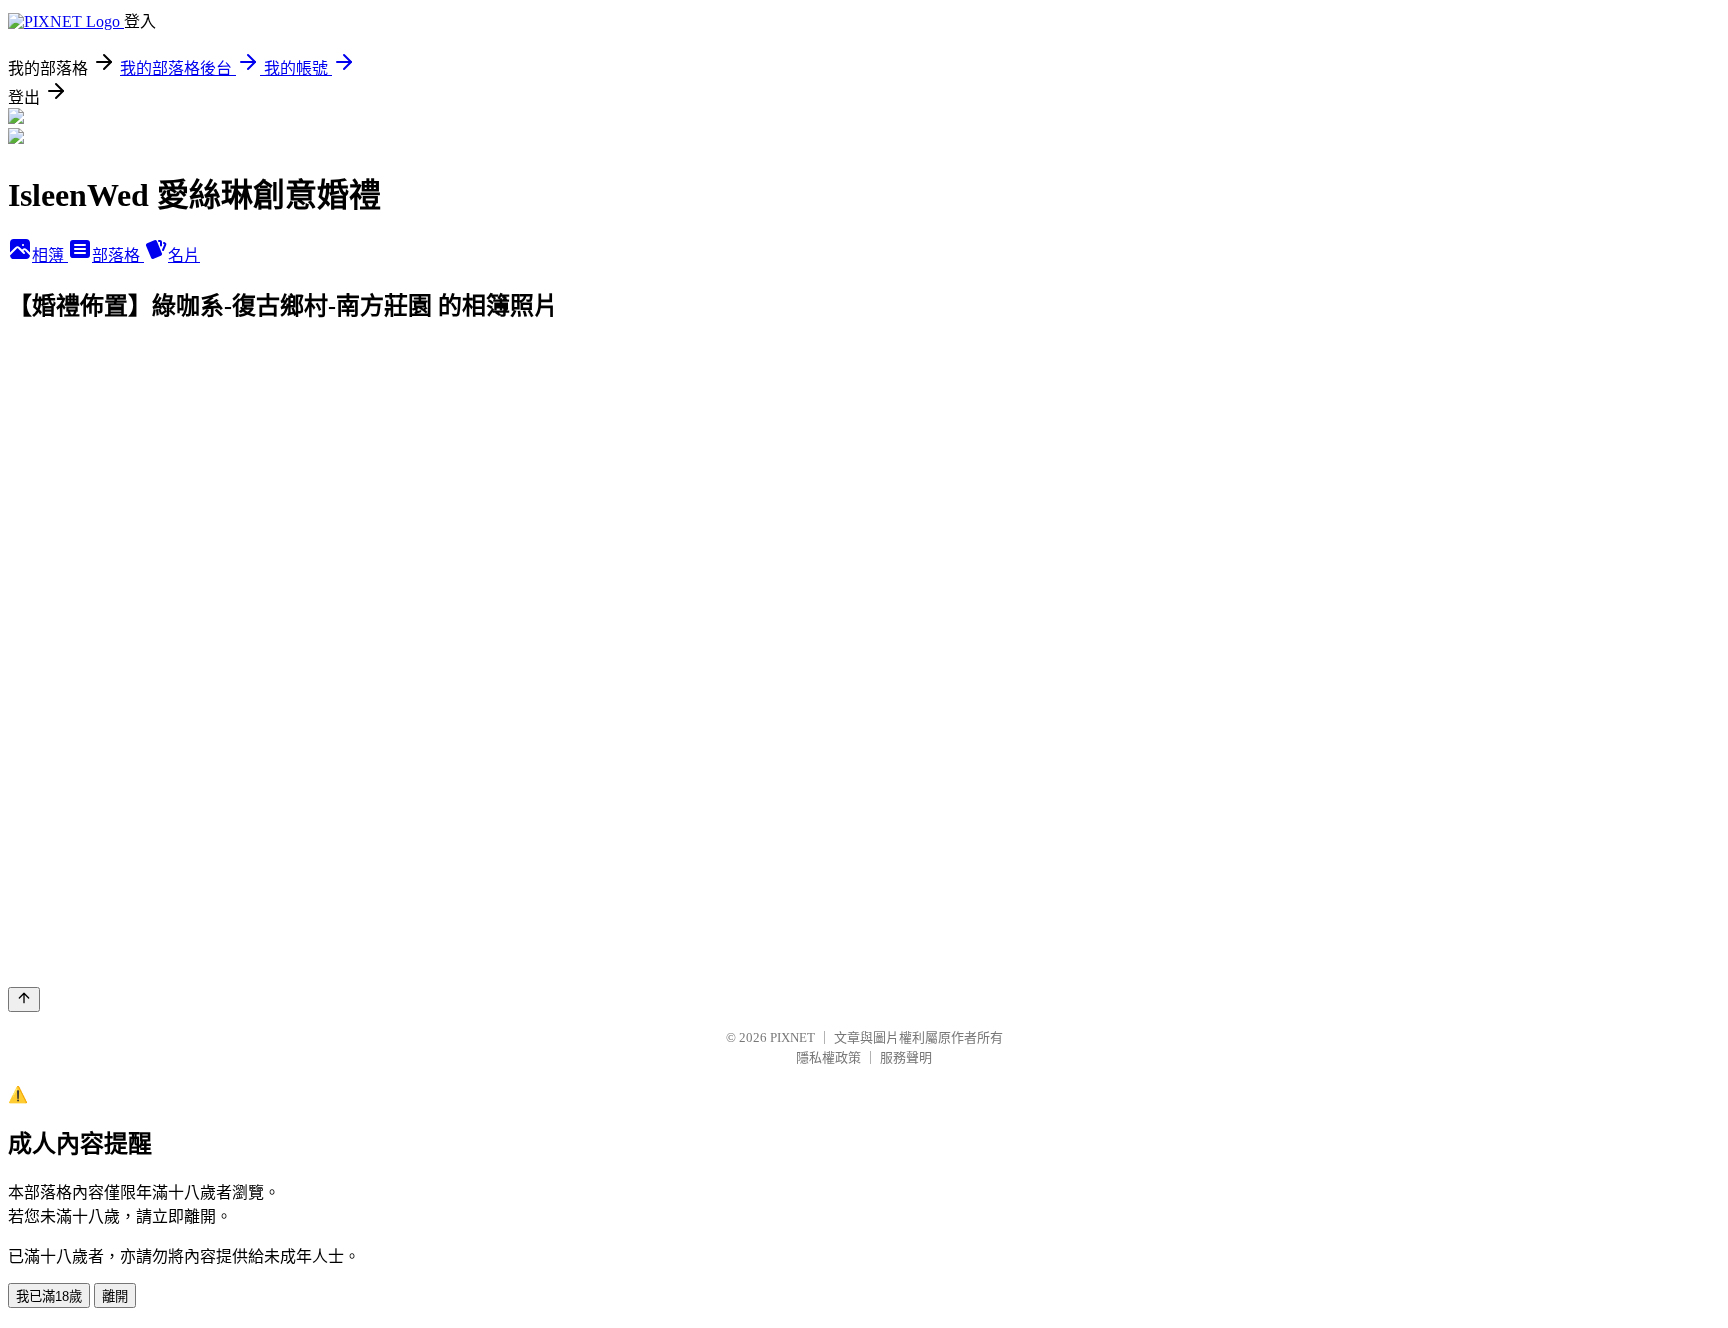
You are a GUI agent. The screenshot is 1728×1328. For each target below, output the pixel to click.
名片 (184, 255)
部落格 (118, 255)
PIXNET (792, 1037)
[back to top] (24, 999)
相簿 (50, 255)
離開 (115, 1296)
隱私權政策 (828, 1057)
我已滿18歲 (49, 1296)
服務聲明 (906, 1057)
